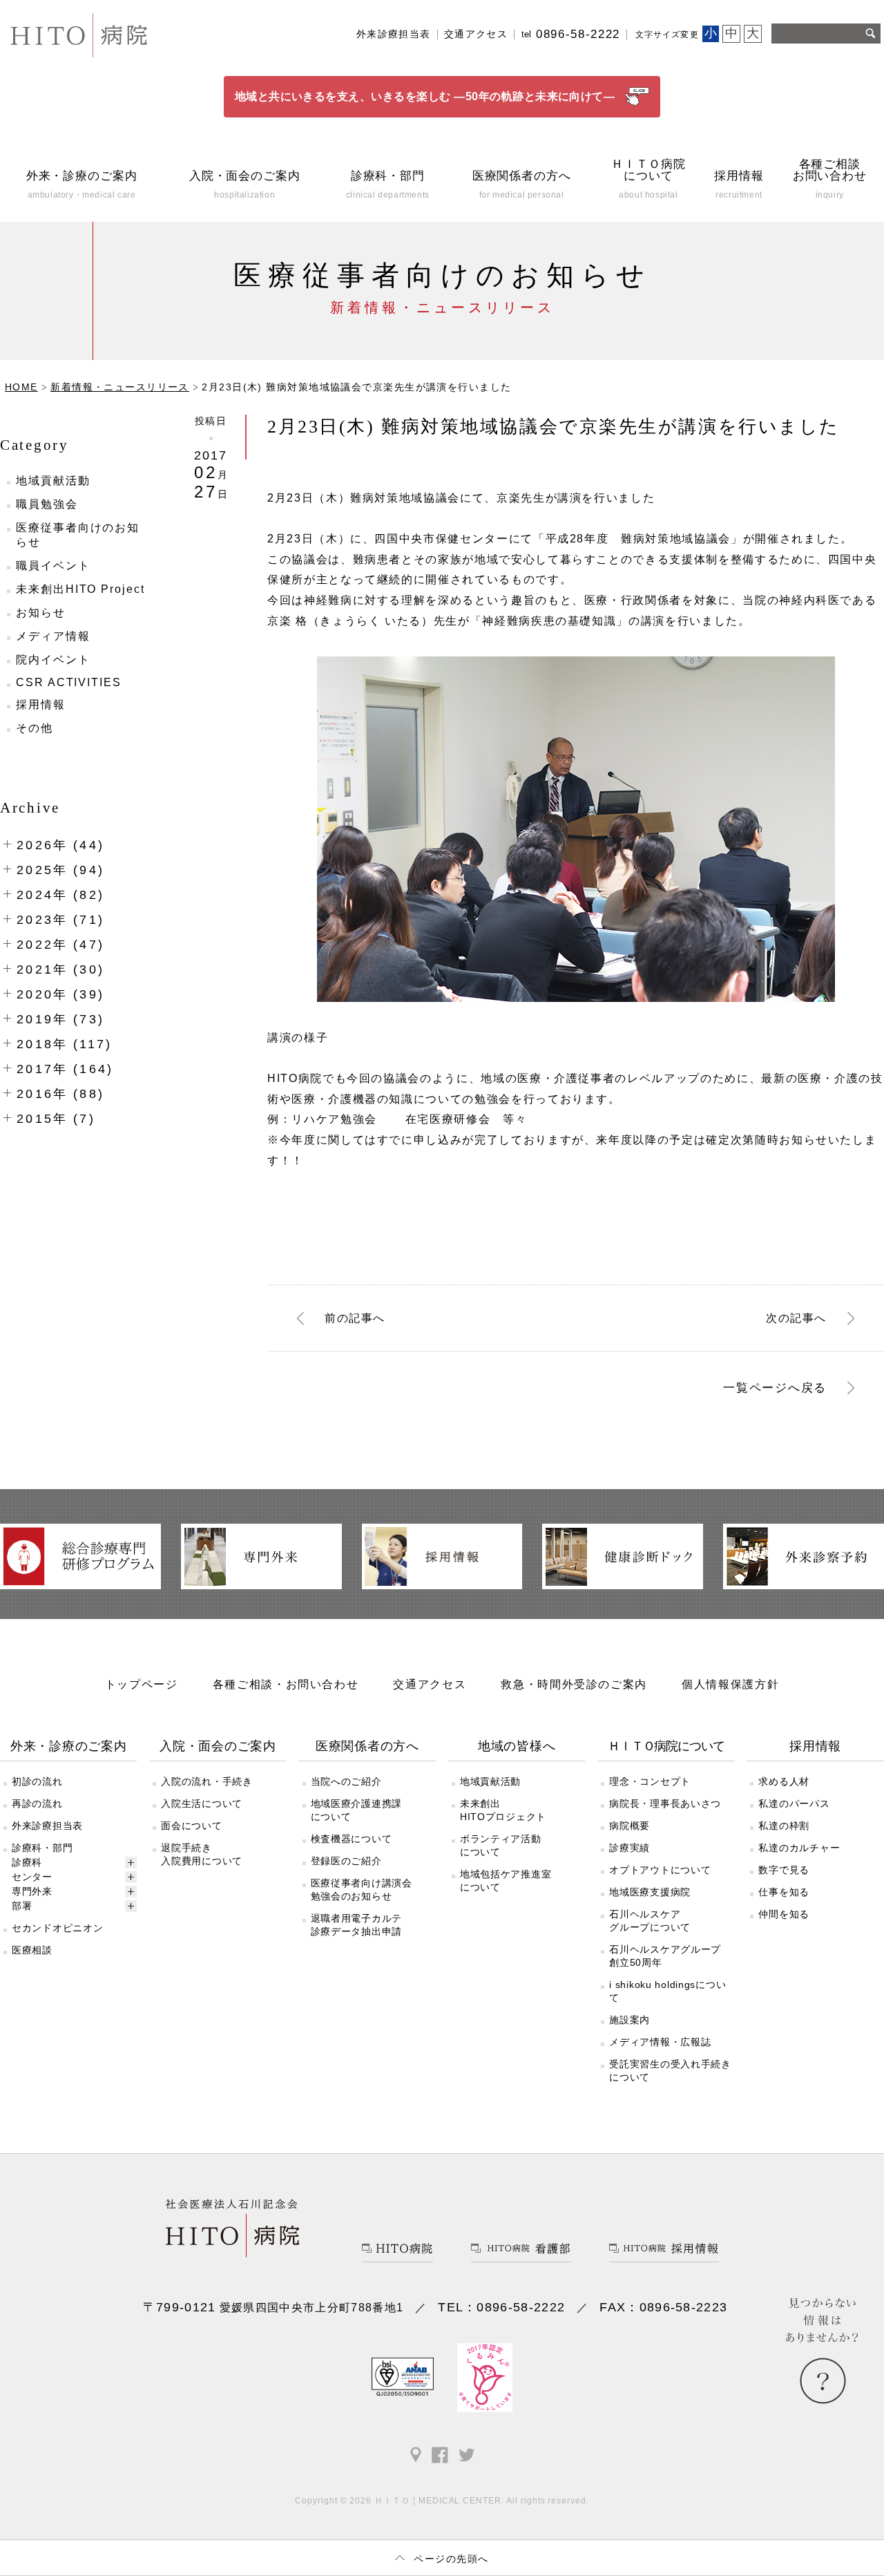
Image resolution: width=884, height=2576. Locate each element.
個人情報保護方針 (730, 1684)
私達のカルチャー (799, 1848)
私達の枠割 (784, 1826)
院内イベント (53, 660)
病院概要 (630, 1826)
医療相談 (32, 1950)
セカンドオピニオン (57, 1928)
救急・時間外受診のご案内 (574, 1684)
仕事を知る (784, 1892)
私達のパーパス (794, 1803)
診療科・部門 (42, 1848)
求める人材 (784, 1781)
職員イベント (53, 566)
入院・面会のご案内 (218, 1746)
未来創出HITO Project (80, 589)
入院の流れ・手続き (206, 1781)
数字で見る (784, 1870)
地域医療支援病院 (650, 1892)
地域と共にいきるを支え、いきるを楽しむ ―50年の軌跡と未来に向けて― (425, 96)
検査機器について (352, 1839)
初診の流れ (37, 1781)
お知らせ (41, 613)
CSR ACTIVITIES (69, 682)
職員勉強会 (47, 504)
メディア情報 (53, 636)
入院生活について (202, 1803)
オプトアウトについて (660, 1870)
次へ (796, 1317)
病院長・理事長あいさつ (665, 1803)
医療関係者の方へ (367, 1746)
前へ (355, 1317)
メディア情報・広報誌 (660, 2042)
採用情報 (41, 704)
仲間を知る (784, 1914)
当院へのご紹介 (346, 1781)
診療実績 (630, 1848)
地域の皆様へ (517, 1746)
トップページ (142, 1684)
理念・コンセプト (650, 1781)
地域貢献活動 (53, 481)
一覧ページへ (775, 1388)
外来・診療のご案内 (69, 1746)
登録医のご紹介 (346, 1861)
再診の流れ (37, 1803)
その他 (35, 728)
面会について (191, 1826)
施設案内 (630, 2020)
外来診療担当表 (394, 34)
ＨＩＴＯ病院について (666, 1746)
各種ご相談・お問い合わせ (286, 1684)
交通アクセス (476, 34)
